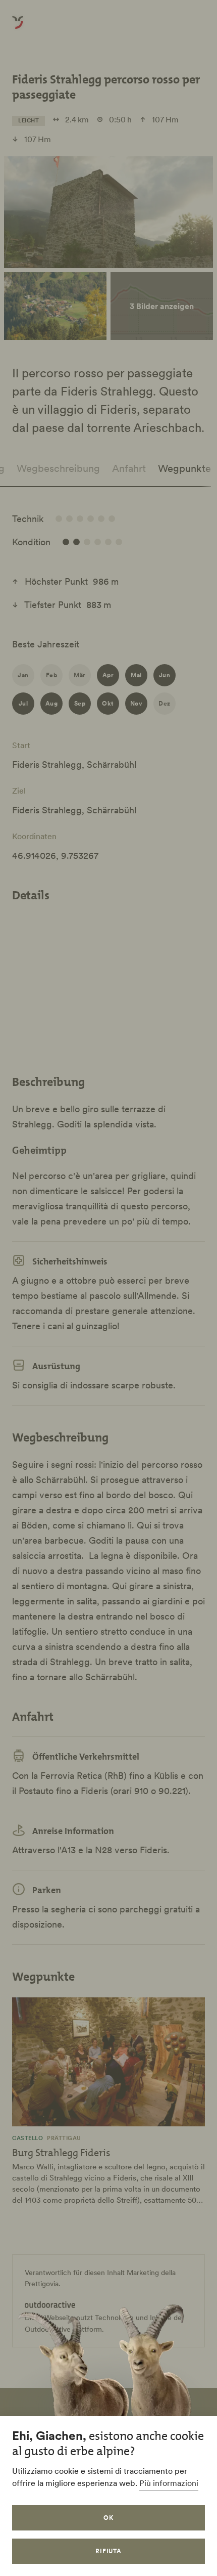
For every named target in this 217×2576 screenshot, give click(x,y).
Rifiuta (109, 2551)
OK (108, 2518)
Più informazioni (169, 2483)
